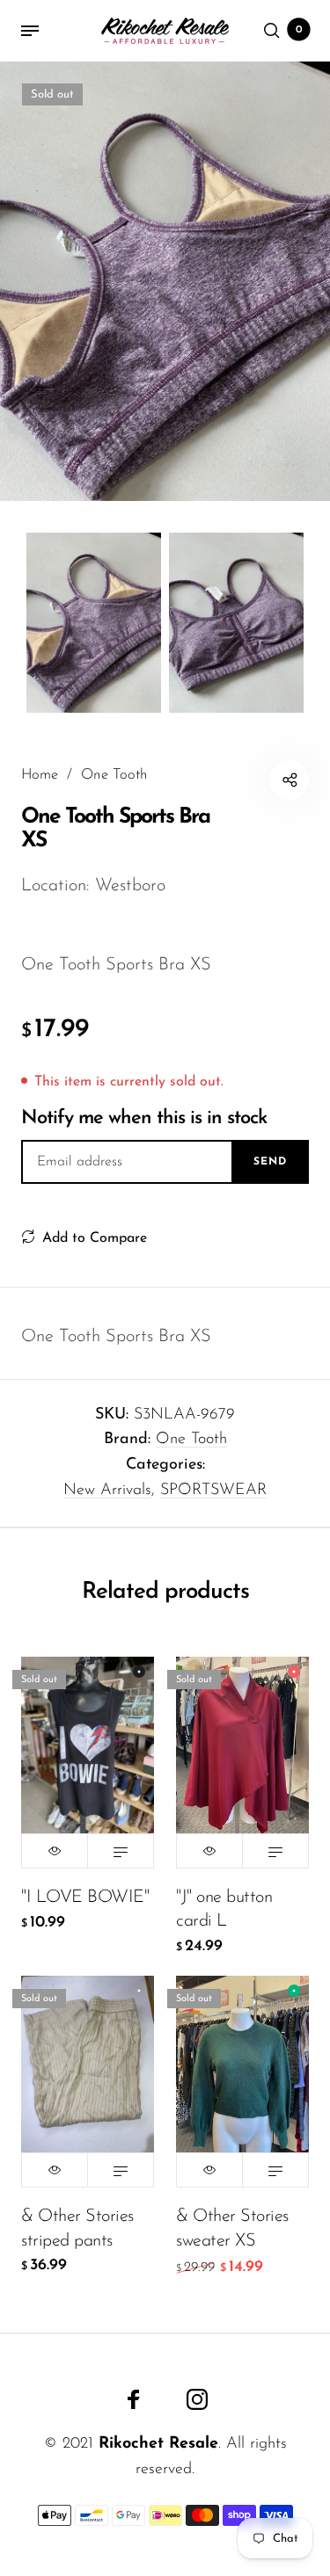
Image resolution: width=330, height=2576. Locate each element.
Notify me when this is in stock (144, 1118)
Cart (299, 30)
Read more (121, 1851)
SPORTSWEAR (213, 1491)
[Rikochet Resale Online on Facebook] (134, 2399)
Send (270, 1162)
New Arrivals (107, 1491)
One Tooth (191, 1440)
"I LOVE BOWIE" (85, 1898)
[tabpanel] (165, 281)
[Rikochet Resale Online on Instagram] (197, 2399)
